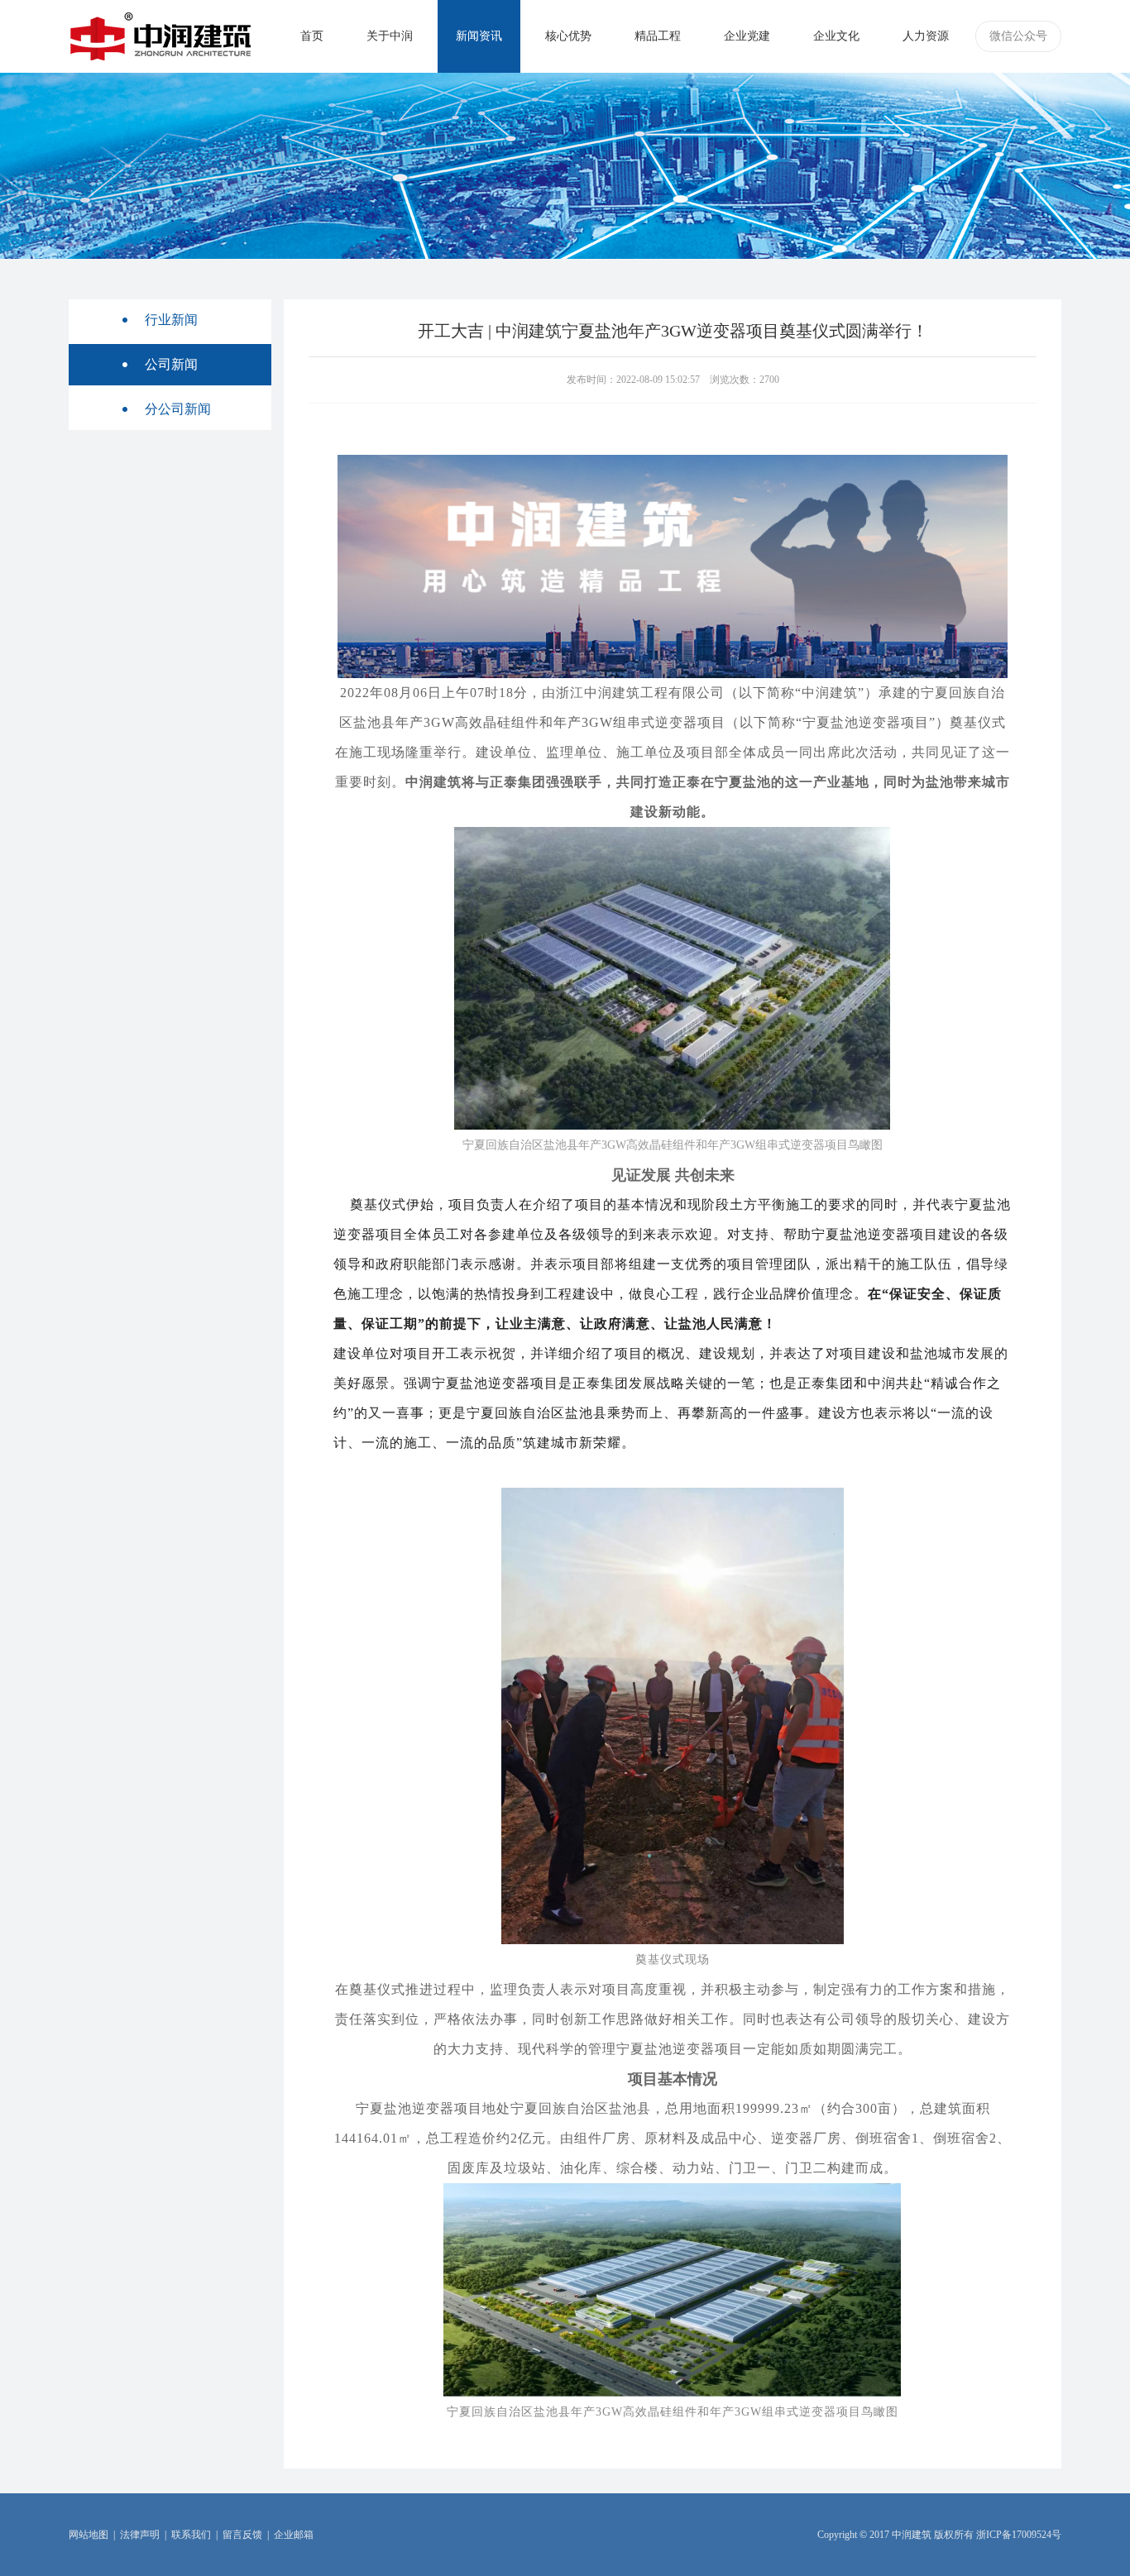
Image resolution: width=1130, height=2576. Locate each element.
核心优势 (568, 36)
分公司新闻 (178, 409)
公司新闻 (171, 364)
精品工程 (658, 36)
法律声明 (140, 2535)
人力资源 (926, 36)
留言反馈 (242, 2535)
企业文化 (836, 36)
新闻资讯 (479, 36)
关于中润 (390, 36)
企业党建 (747, 36)
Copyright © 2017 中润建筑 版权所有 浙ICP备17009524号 (939, 2535)
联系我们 (191, 2535)
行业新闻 (171, 320)
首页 (312, 36)
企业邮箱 (294, 2535)
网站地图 (89, 2535)
